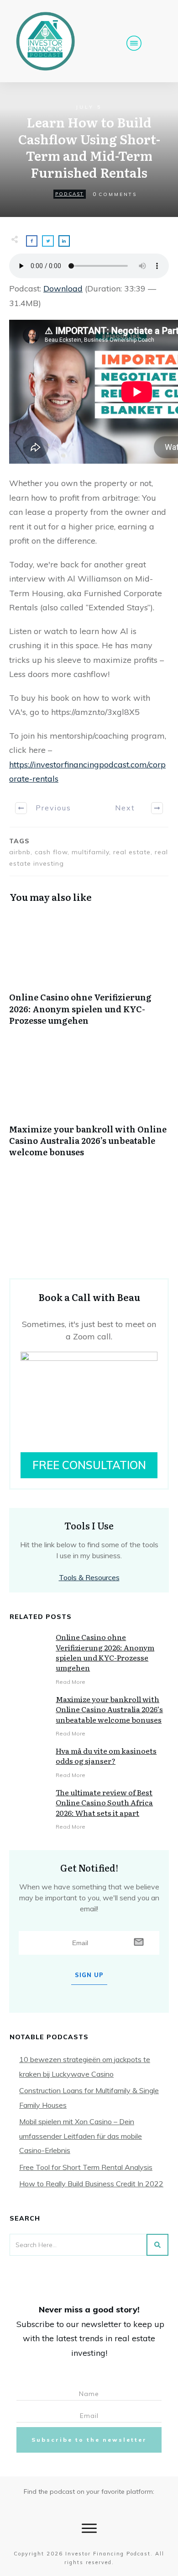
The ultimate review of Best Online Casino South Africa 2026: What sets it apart (104, 1802)
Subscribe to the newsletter (89, 2440)
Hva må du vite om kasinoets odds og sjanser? (106, 1756)
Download (63, 288)
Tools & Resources (89, 1577)
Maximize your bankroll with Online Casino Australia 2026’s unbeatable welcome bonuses (89, 1106)
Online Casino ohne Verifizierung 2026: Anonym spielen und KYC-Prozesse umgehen (89, 974)
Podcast (70, 194)
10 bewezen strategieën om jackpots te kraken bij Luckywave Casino (85, 2067)
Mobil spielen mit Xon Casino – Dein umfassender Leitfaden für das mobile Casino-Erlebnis (81, 2136)
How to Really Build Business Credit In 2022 (91, 2184)
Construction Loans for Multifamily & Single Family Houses (89, 2098)
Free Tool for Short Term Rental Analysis (86, 2167)
